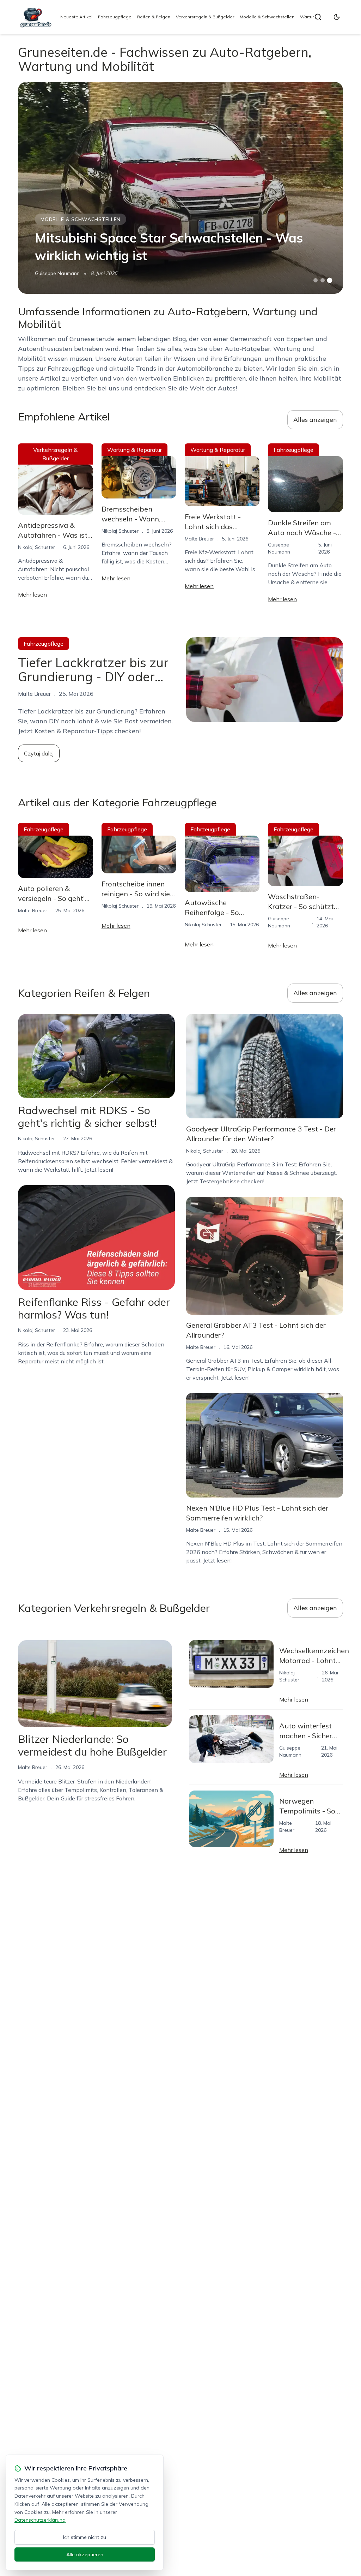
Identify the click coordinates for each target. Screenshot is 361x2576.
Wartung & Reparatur (134, 450)
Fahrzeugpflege (115, 17)
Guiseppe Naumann (57, 273)
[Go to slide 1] (316, 280)
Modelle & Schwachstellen (267, 17)
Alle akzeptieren (85, 2554)
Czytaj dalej (39, 753)
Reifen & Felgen (154, 17)
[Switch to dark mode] (337, 17)
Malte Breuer (199, 539)
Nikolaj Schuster (36, 547)
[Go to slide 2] (323, 280)
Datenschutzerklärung (40, 2520)
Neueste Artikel (76, 17)
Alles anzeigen (315, 420)
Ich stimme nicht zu (85, 2537)
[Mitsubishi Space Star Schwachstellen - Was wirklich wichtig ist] (180, 188)
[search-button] (318, 17)
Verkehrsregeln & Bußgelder (205, 17)
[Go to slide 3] (329, 280)
